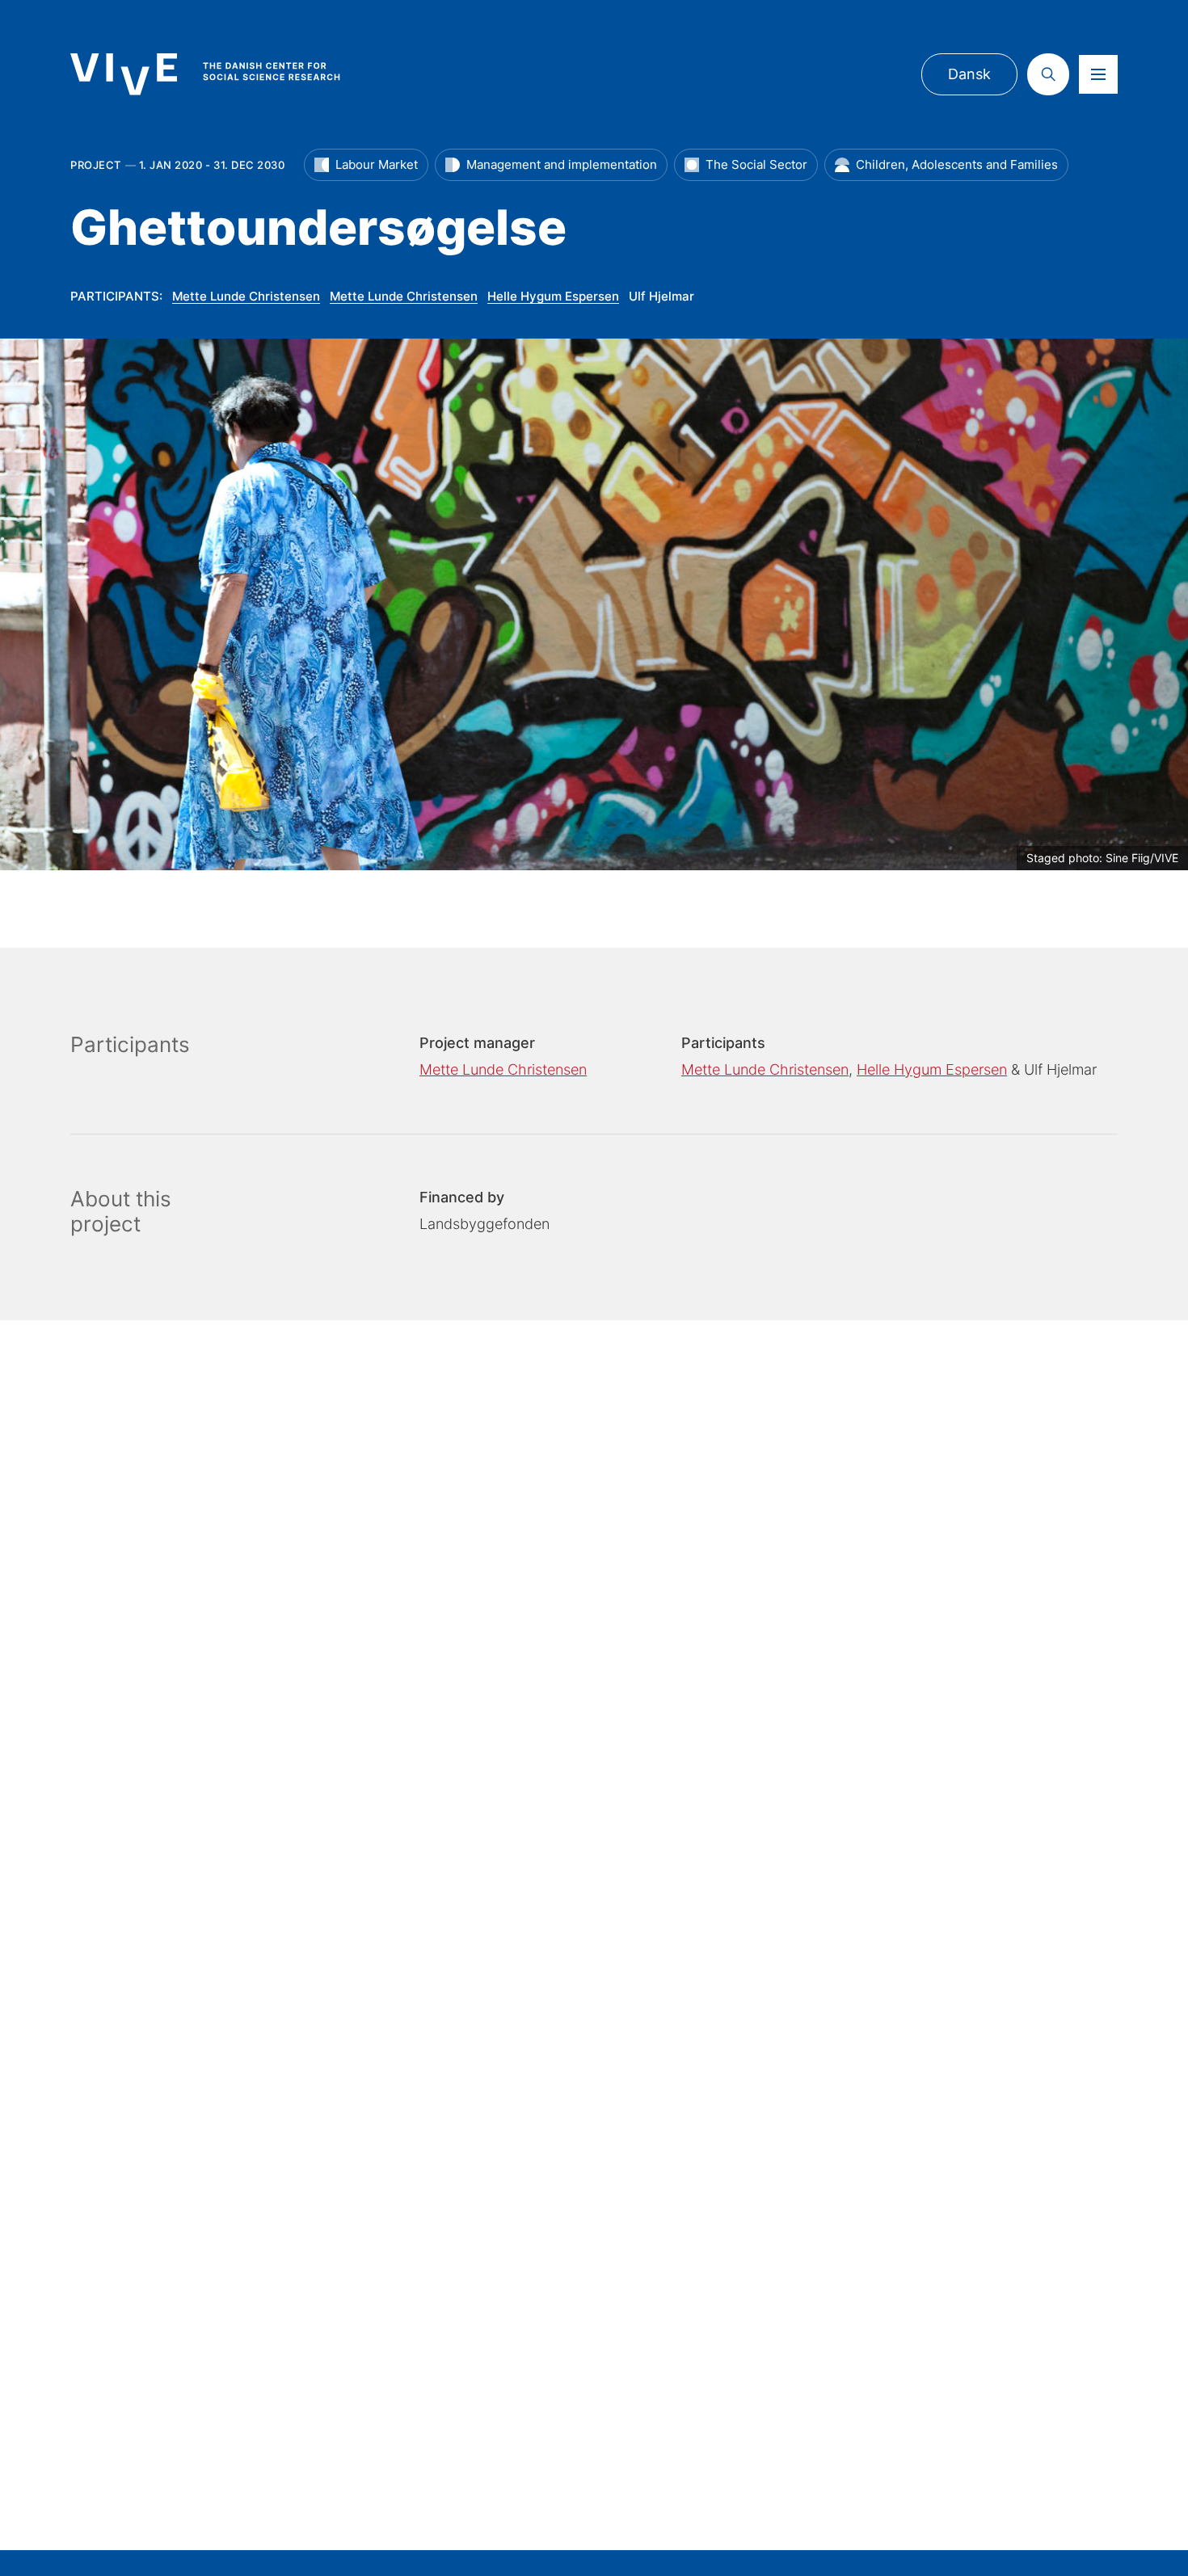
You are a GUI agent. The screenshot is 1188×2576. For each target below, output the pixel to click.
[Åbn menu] (1098, 74)
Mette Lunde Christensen (246, 296)
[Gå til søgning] (1048, 74)
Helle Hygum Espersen (553, 296)
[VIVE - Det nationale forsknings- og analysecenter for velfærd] (221, 74)
